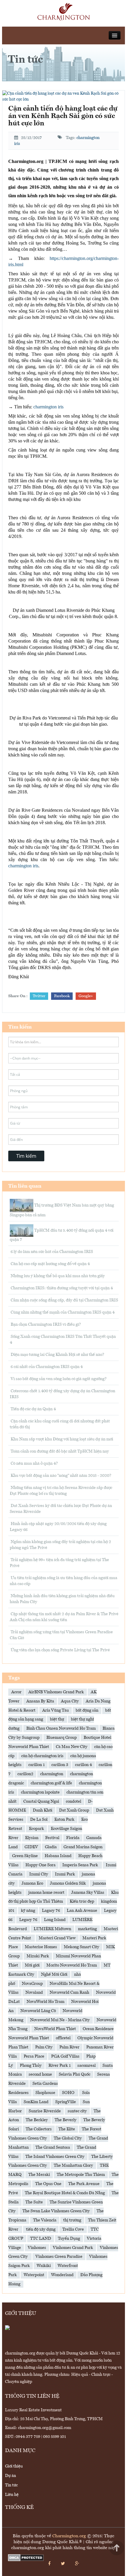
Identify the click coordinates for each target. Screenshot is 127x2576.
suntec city (77, 2111)
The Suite (34, 2202)
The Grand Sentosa (53, 2148)
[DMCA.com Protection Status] (26, 2558)
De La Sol (39, 1820)
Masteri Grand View (57, 1938)
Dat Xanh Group (74, 1810)
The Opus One (48, 2184)
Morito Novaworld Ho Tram (72, 1965)
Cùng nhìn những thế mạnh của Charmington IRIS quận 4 (62, 1312)
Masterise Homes (41, 1947)
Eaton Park (64, 1820)
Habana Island (58, 1856)
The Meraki (39, 2175)
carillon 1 (36, 1765)
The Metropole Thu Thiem (81, 2175)
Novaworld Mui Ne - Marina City (60, 2020)
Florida (73, 1838)
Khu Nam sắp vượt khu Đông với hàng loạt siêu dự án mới (61, 1439)
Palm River (69, 2047)
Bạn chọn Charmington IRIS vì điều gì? (45, 1325)
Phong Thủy (31, 2066)
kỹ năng (28, 1911)
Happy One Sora (40, 1865)
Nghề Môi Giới (54, 1975)
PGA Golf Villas (65, 2056)
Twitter (39, 996)
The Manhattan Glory (73, 2166)
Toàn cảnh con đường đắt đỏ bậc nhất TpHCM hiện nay (59, 1451)
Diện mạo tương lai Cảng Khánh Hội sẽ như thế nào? (57, 1355)
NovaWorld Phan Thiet (55, 2029)
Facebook (62, 996)
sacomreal (87, 2066)
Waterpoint (34, 2275)
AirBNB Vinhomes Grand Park (56, 1692)
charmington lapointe (40, 1792)
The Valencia (45, 2220)
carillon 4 (83, 1765)
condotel (74, 1802)
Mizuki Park (38, 1956)
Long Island (55, 1920)
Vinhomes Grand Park (73, 2248)
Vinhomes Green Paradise (59, 2257)
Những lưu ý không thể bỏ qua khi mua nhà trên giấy (57, 1276)
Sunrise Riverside (45, 2111)
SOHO (69, 2093)
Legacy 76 (28, 1920)
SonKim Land (36, 2102)
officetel (63, 2038)
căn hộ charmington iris (42, 1756)
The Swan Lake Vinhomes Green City (56, 2211)
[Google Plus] (77, 2564)
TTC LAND (41, 2239)
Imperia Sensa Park (81, 1865)
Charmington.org (69, 2536)
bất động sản (87, 1710)
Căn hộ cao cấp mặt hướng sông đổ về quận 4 (50, 1264)
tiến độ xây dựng (41, 2229)
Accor (16, 1692)
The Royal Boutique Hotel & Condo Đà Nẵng (65, 2193)
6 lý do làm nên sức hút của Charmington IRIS (51, 1252)
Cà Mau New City (72, 1747)
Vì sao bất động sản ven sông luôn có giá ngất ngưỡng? (58, 1379)
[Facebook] (49, 2564)
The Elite (67, 2129)
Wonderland (62, 2275)
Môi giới (32, 1965)
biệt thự (57, 1719)
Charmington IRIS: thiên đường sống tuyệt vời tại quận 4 (61, 1288)
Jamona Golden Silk (68, 1883)
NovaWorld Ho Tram (45, 2002)
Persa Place (34, 2056)
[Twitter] (63, 2564)
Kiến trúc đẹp (82, 1901)
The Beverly (66, 2120)
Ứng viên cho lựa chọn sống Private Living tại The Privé (60, 1650)
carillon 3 (60, 1765)
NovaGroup (32, 1984)
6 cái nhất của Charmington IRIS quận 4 (46, 1367)
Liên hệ (12, 2495)
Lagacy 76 (51, 1911)
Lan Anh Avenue (82, 1911)
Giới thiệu (14, 2466)
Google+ (86, 996)
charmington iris (48, 407)
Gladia (51, 1847)
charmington (52, 1774)
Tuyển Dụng (69, 2239)
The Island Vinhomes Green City (55, 2157)
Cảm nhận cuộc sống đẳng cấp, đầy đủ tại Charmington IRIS (64, 1300)
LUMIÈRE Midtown (52, 1929)
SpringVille (66, 2102)
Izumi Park (65, 1874)
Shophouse (45, 2093)
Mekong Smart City (82, 1947)
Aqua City (70, 1701)
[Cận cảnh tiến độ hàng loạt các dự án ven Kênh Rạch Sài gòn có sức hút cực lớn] (63, 96)
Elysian (32, 1838)
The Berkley (37, 2120)
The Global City (68, 2138)
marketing (87, 1929)
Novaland (34, 1993)
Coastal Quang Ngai (41, 1802)
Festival (52, 1838)
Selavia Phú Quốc (75, 2074)
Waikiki (44, 2266)
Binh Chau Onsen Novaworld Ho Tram (61, 1728)
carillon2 (25, 1774)
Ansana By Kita (40, 1701)
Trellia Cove (73, 2229)
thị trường (72, 2220)
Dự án (10, 2476)
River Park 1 (60, 2066)
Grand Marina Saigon (83, 1847)
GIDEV (31, 1847)
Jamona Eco (32, 1883)
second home (40, 2074)
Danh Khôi (43, 1810)
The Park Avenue (84, 2184)
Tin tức (11, 2485)
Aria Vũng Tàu (56, 1710)
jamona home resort (46, 1893)
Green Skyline (25, 1856)
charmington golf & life (51, 1783)
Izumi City (39, 1874)
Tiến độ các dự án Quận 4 (33, 1409)
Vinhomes (37, 2248)
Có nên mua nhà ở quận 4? (34, 1464)
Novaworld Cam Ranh (69, 1993)
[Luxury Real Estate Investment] (64, 12)
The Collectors (39, 2129)
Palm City (44, 2047)
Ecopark (36, 1829)
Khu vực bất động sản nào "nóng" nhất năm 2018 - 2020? (61, 1476)
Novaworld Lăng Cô (38, 2011)
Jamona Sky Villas (88, 1893)
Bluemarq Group (62, 1738)
